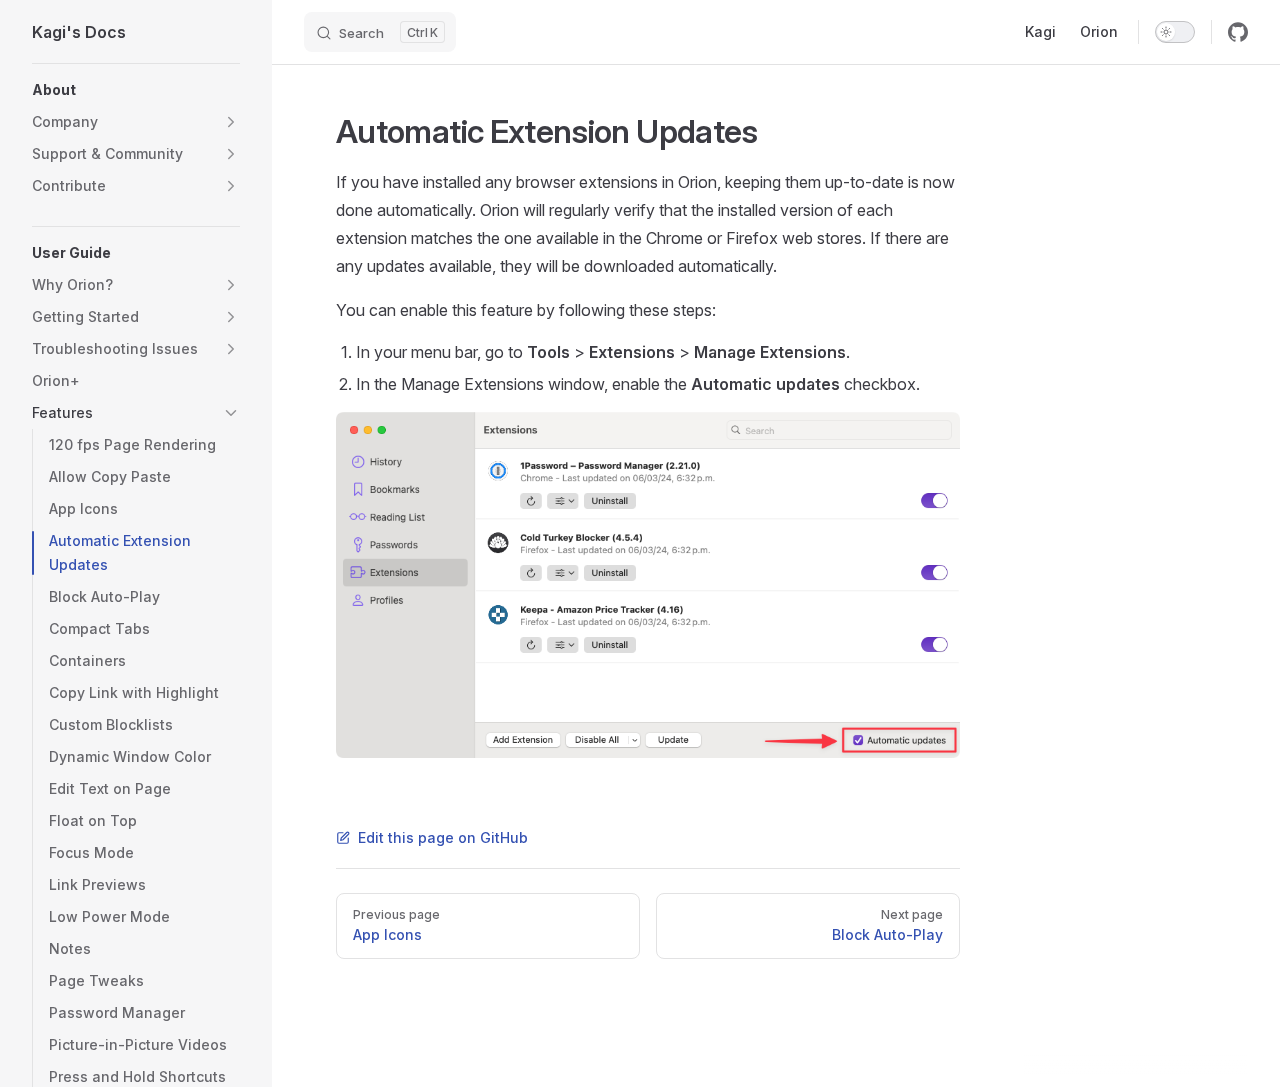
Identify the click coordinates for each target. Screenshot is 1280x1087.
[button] (136, 90)
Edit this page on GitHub (443, 837)
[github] (1238, 32)
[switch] (1175, 32)
